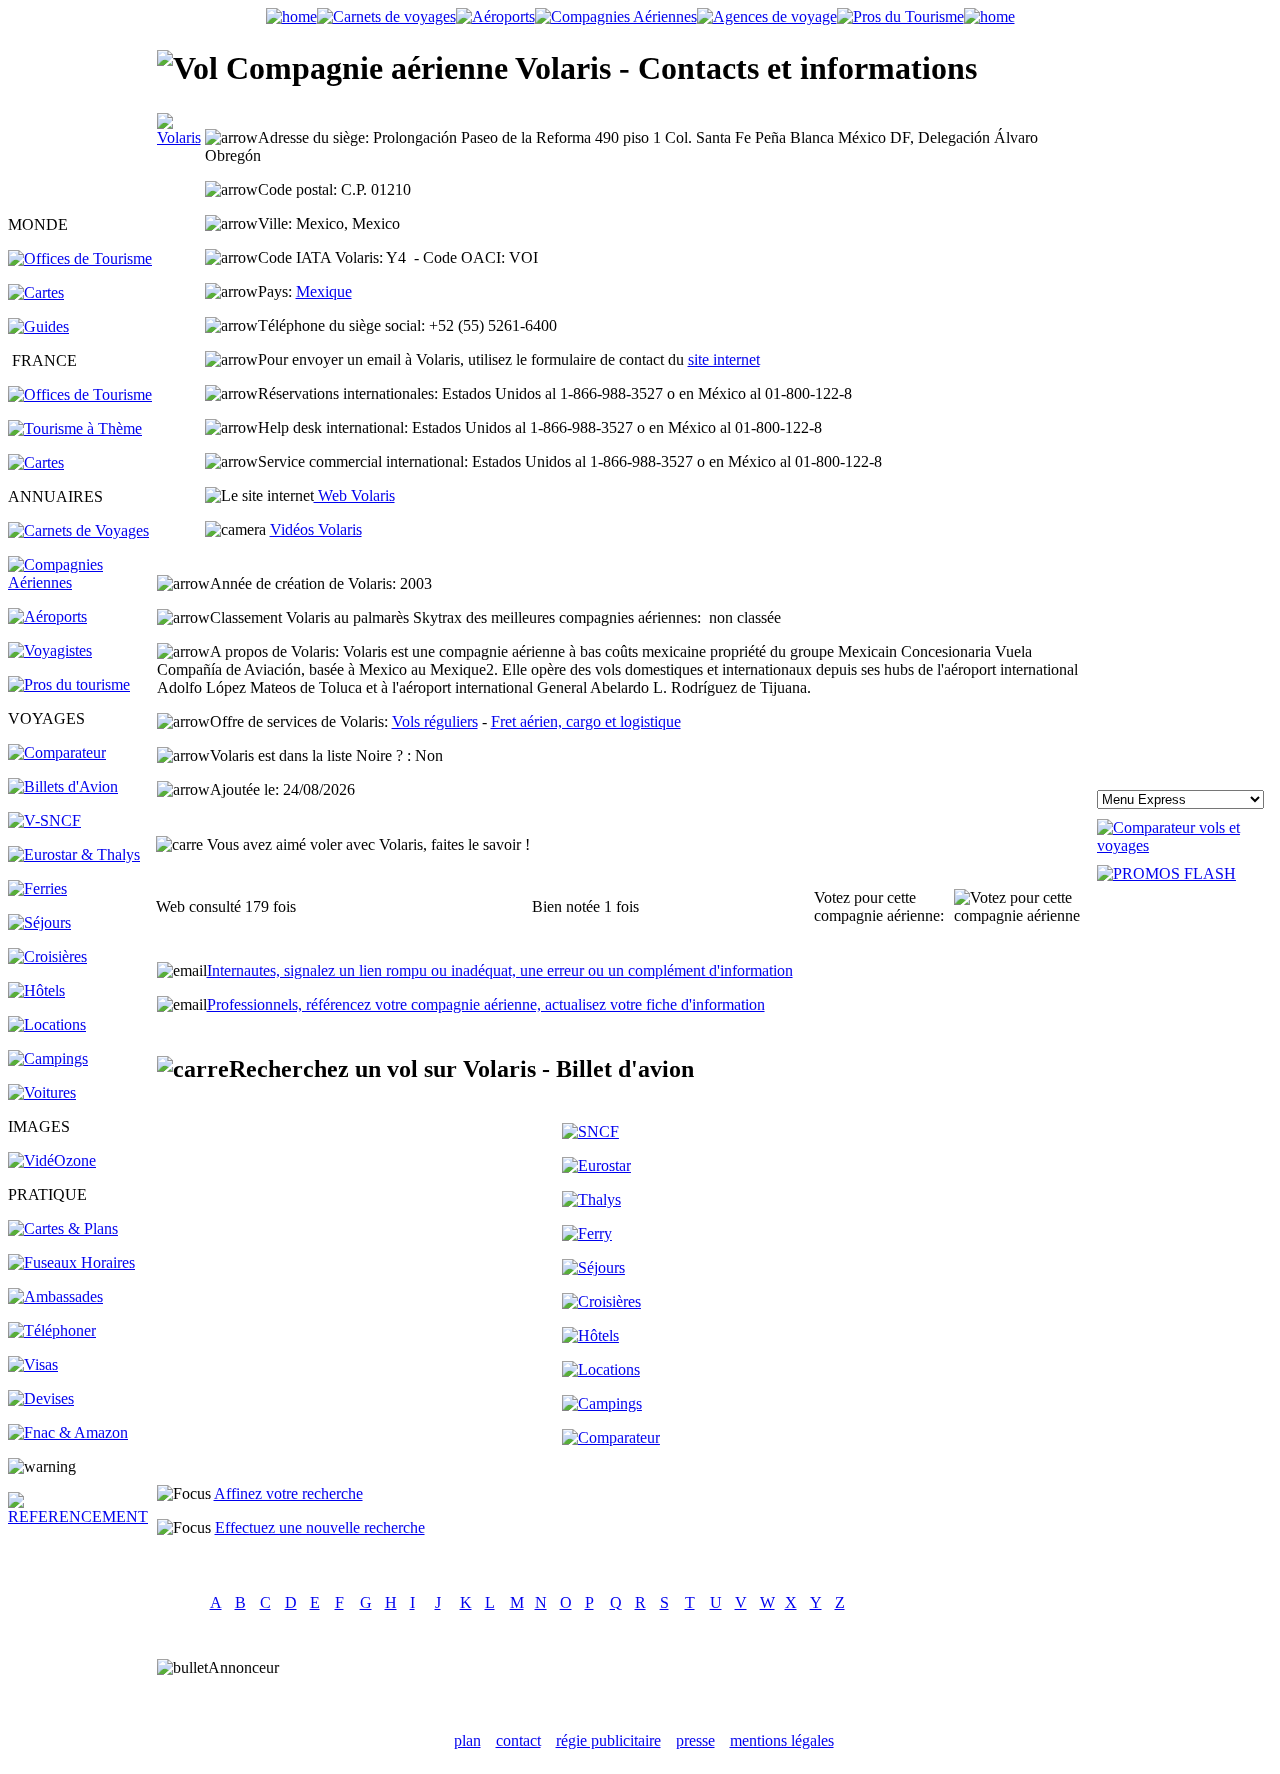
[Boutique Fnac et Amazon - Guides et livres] (68, 1432)
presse (695, 1740)
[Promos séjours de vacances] (39, 922)
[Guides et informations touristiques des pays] (38, 326)
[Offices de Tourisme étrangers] (80, 258)
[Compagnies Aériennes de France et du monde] (616, 16)
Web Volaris (354, 495)
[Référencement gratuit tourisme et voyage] (81, 1516)
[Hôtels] (36, 990)
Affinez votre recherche (288, 1493)
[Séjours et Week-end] (593, 1267)
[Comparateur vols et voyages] (57, 752)
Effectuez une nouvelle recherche (320, 1527)
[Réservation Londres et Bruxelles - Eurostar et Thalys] (74, 854)
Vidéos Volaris (316, 529)
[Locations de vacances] (47, 1024)
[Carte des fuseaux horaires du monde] (71, 1262)
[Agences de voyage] (767, 16)
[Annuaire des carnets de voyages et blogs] (78, 530)
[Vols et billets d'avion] (63, 786)
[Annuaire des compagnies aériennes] (81, 582)
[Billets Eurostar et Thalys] (596, 1165)
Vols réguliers (435, 721)
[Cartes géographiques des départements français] (36, 462)
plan (467, 1740)
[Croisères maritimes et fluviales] (601, 1301)
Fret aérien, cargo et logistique (586, 721)
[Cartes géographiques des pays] (36, 292)
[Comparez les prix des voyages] (611, 1437)
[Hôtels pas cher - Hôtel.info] (590, 1335)
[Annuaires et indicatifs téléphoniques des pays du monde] (52, 1330)
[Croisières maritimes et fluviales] (47, 956)
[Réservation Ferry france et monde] (37, 888)
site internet (724, 359)
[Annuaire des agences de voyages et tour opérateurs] (50, 650)
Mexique (324, 291)
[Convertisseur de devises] (41, 1398)
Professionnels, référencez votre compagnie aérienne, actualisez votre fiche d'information (486, 1004)
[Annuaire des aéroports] (47, 616)
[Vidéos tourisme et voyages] (52, 1160)
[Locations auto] (42, 1092)
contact (518, 1740)
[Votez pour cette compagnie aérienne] (1024, 907)
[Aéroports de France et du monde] (495, 16)
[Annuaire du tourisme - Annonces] (900, 16)
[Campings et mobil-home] (48, 1058)
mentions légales (782, 1740)
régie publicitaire (608, 1740)
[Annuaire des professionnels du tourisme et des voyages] (69, 684)
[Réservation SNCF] (44, 820)
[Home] (291, 16)
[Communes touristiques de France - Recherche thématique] (75, 428)
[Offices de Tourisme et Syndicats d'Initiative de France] (80, 394)
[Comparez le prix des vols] (1184, 845)
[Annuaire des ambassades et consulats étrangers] (55, 1296)
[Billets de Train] (590, 1131)
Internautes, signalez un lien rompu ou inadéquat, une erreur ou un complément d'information (500, 970)
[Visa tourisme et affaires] (33, 1364)
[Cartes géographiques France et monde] (63, 1228)
